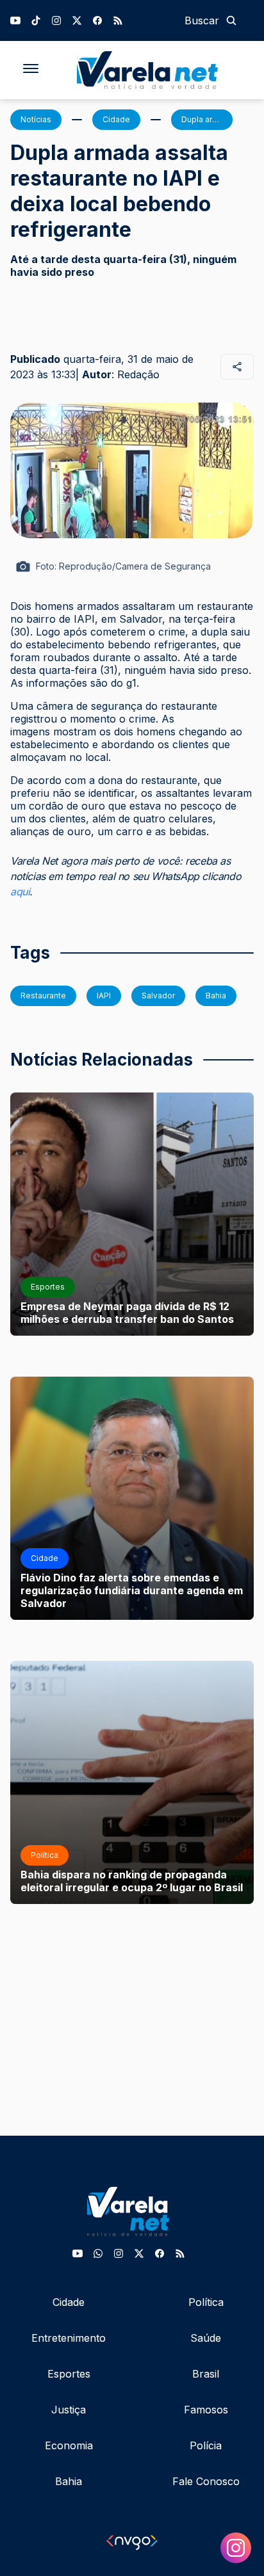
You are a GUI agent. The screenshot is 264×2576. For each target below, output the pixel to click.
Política (206, 2302)
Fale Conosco (206, 2481)
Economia (69, 2445)
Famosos (206, 2410)
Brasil (206, 2374)
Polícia (206, 2445)
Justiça (69, 2410)
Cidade (69, 2302)
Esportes (69, 2374)
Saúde (206, 2338)
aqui (20, 892)
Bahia (69, 2481)
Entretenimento (69, 2338)
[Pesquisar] (231, 20)
